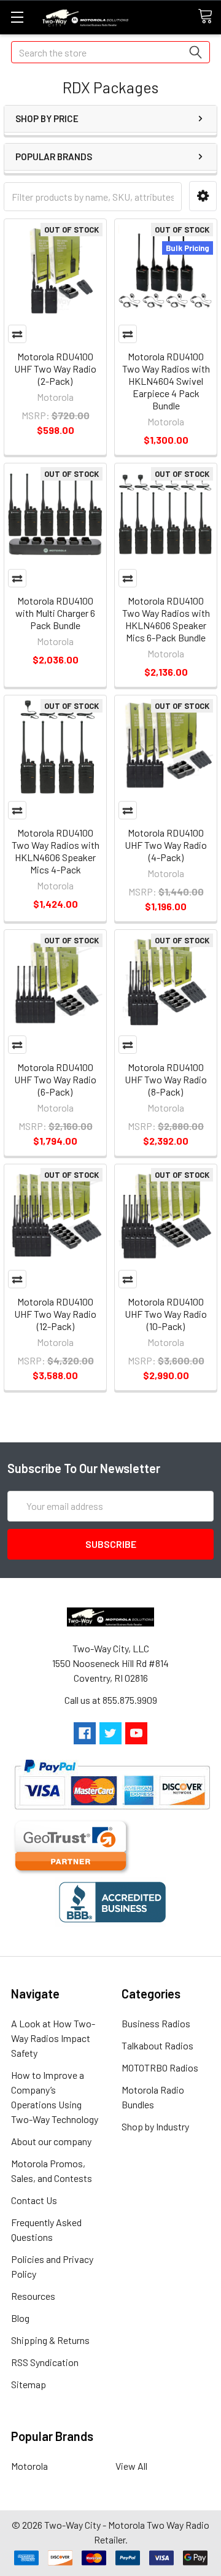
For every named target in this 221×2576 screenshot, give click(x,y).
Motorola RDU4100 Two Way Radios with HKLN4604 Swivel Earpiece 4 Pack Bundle (166, 381)
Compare (17, 334)
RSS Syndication (45, 2362)
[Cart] (209, 17)
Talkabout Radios (157, 2045)
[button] (203, 196)
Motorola (29, 2466)
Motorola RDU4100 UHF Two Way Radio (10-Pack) (166, 1314)
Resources (33, 2296)
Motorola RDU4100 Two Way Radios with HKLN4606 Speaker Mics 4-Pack (56, 851)
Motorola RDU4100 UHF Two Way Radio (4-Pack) (166, 845)
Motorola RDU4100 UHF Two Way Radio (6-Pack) (55, 1079)
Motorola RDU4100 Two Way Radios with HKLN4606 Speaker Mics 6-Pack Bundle (166, 619)
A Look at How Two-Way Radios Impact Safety (53, 2038)
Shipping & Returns (50, 2340)
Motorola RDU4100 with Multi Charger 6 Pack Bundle (55, 613)
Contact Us (34, 2200)
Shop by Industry (155, 2126)
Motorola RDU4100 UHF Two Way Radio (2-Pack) (55, 369)
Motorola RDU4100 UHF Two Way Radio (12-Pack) (55, 1314)
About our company (51, 2141)
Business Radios (156, 2023)
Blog (20, 2318)
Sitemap (29, 2384)
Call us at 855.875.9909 (111, 1700)
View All (131, 2466)
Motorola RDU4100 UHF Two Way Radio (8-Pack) (166, 1079)
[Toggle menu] (17, 17)
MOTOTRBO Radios (160, 2067)
